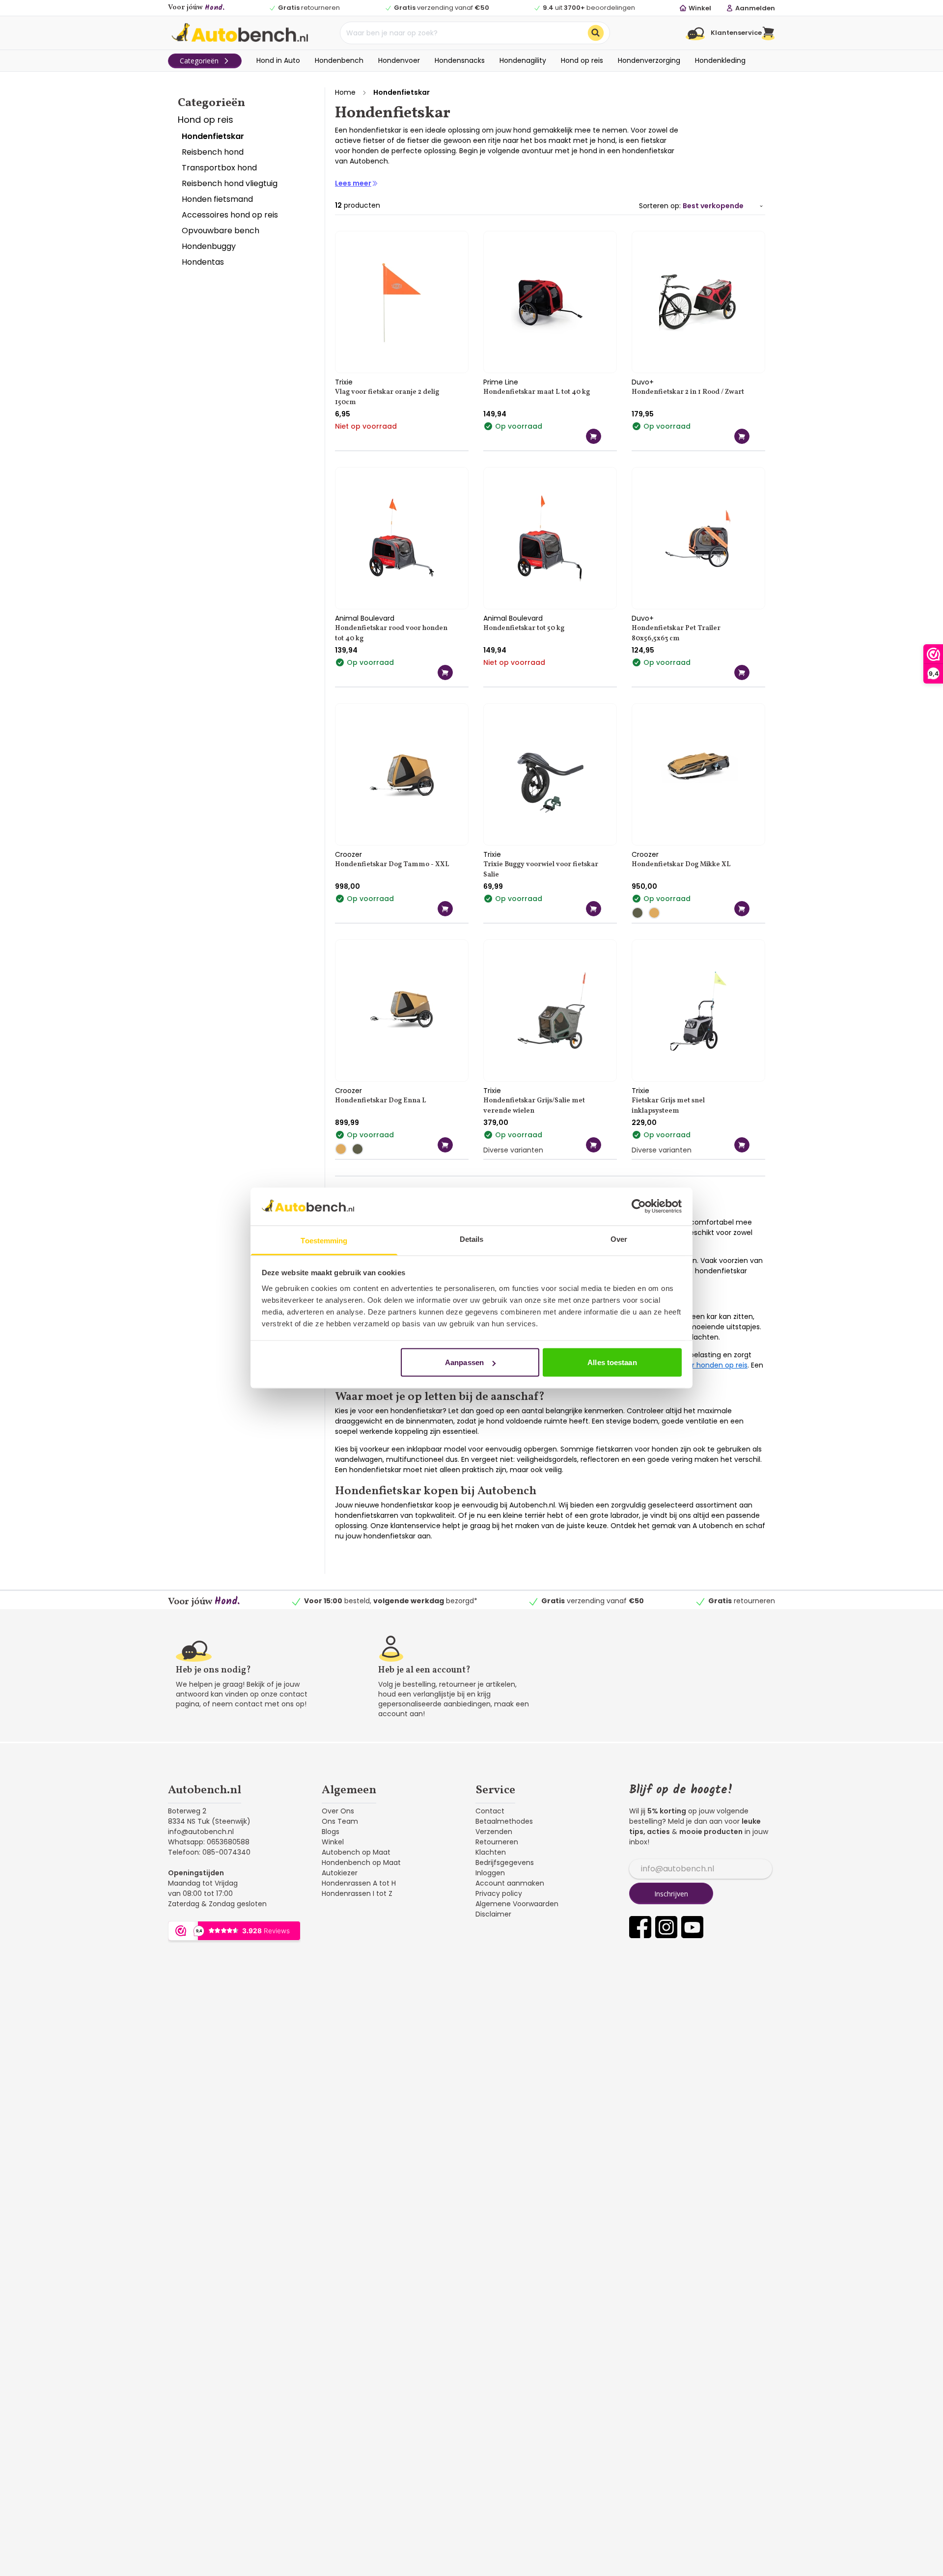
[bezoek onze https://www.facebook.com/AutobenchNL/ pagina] (640, 1927)
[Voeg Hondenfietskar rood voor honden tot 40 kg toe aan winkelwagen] (445, 672)
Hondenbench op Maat (361, 1863)
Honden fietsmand (217, 199)
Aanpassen (464, 1362)
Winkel (333, 1842)
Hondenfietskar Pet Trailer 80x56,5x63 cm (676, 633)
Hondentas (203, 262)
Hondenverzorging (649, 60)
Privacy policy (499, 1893)
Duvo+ (643, 382)
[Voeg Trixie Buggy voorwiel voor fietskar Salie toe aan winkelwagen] (594, 909)
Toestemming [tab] (324, 1240)
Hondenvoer (399, 60)
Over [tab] (619, 1239)
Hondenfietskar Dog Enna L (381, 1101)
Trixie (344, 382)
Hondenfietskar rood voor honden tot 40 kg (391, 633)
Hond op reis (582, 60)
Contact (490, 1811)
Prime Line (501, 382)
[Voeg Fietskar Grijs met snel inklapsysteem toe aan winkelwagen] (742, 1145)
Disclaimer (493, 1914)
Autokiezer (340, 1873)
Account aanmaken (510, 1883)
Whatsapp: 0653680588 (209, 1842)
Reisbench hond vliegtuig (230, 183)
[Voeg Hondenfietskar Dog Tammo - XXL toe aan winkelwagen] (445, 909)
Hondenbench (339, 60)
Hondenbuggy (209, 246)
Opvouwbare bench (221, 231)
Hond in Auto (278, 60)
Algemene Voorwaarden (517, 1904)
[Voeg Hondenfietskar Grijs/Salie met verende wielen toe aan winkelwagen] (594, 1145)
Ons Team (340, 1821)
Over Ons (338, 1811)
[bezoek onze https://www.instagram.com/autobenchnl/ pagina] (666, 1927)
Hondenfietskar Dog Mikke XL (681, 864)
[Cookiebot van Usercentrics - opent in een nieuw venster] (639, 1206)
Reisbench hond (213, 152)
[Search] (596, 33)
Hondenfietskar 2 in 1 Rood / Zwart (688, 392)
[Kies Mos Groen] (640, 913)
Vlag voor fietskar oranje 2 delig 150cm (387, 397)
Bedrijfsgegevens (505, 1863)
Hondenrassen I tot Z (357, 1893)
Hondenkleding (720, 60)
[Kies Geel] (657, 913)
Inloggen (490, 1873)
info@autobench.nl (201, 1832)
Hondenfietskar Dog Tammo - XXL (392, 864)
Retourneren (497, 1842)
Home (345, 92)
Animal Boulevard (365, 618)
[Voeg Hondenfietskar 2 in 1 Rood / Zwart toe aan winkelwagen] (742, 436)
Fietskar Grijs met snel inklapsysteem (668, 1106)
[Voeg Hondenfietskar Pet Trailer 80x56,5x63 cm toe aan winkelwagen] (742, 672)
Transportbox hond (219, 168)
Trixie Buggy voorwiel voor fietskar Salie (541, 870)
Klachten (491, 1852)
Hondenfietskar (213, 136)
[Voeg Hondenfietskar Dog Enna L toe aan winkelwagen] (445, 1145)
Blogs (331, 1832)
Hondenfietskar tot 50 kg (524, 628)
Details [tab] (472, 1239)
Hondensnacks (460, 60)
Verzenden (494, 1832)
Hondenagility (523, 60)
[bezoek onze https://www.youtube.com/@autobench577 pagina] (692, 1927)
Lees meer (353, 183)
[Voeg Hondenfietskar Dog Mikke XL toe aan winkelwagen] (742, 909)
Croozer (348, 854)
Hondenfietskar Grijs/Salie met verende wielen (534, 1106)
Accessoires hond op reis (230, 215)
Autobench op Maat (356, 1852)
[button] (768, 33)
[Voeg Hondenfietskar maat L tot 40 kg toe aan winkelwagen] (594, 436)
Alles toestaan (612, 1362)
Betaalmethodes (504, 1821)
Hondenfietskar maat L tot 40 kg (537, 392)
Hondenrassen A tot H (359, 1883)
